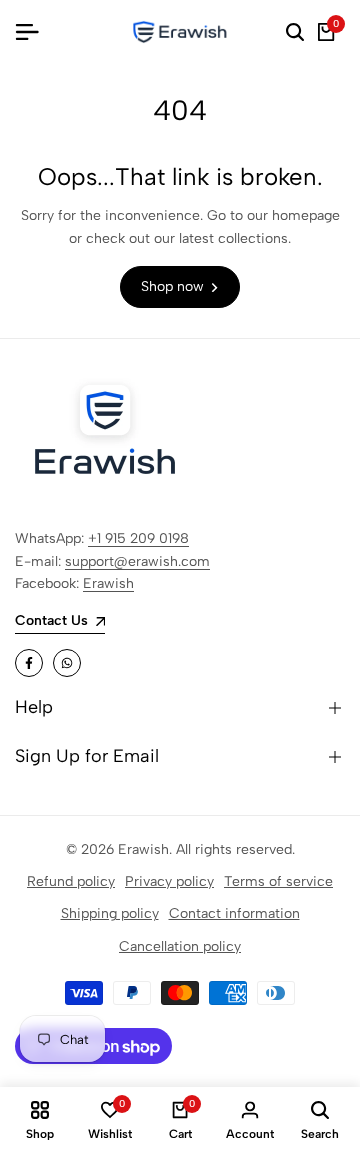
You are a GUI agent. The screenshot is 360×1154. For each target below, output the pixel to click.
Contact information (234, 913)
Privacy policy (169, 881)
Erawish (108, 583)
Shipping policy (110, 913)
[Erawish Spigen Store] (180, 32)
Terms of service (278, 881)
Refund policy (71, 881)
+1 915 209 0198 (138, 538)
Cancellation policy (180, 946)
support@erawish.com (137, 561)
